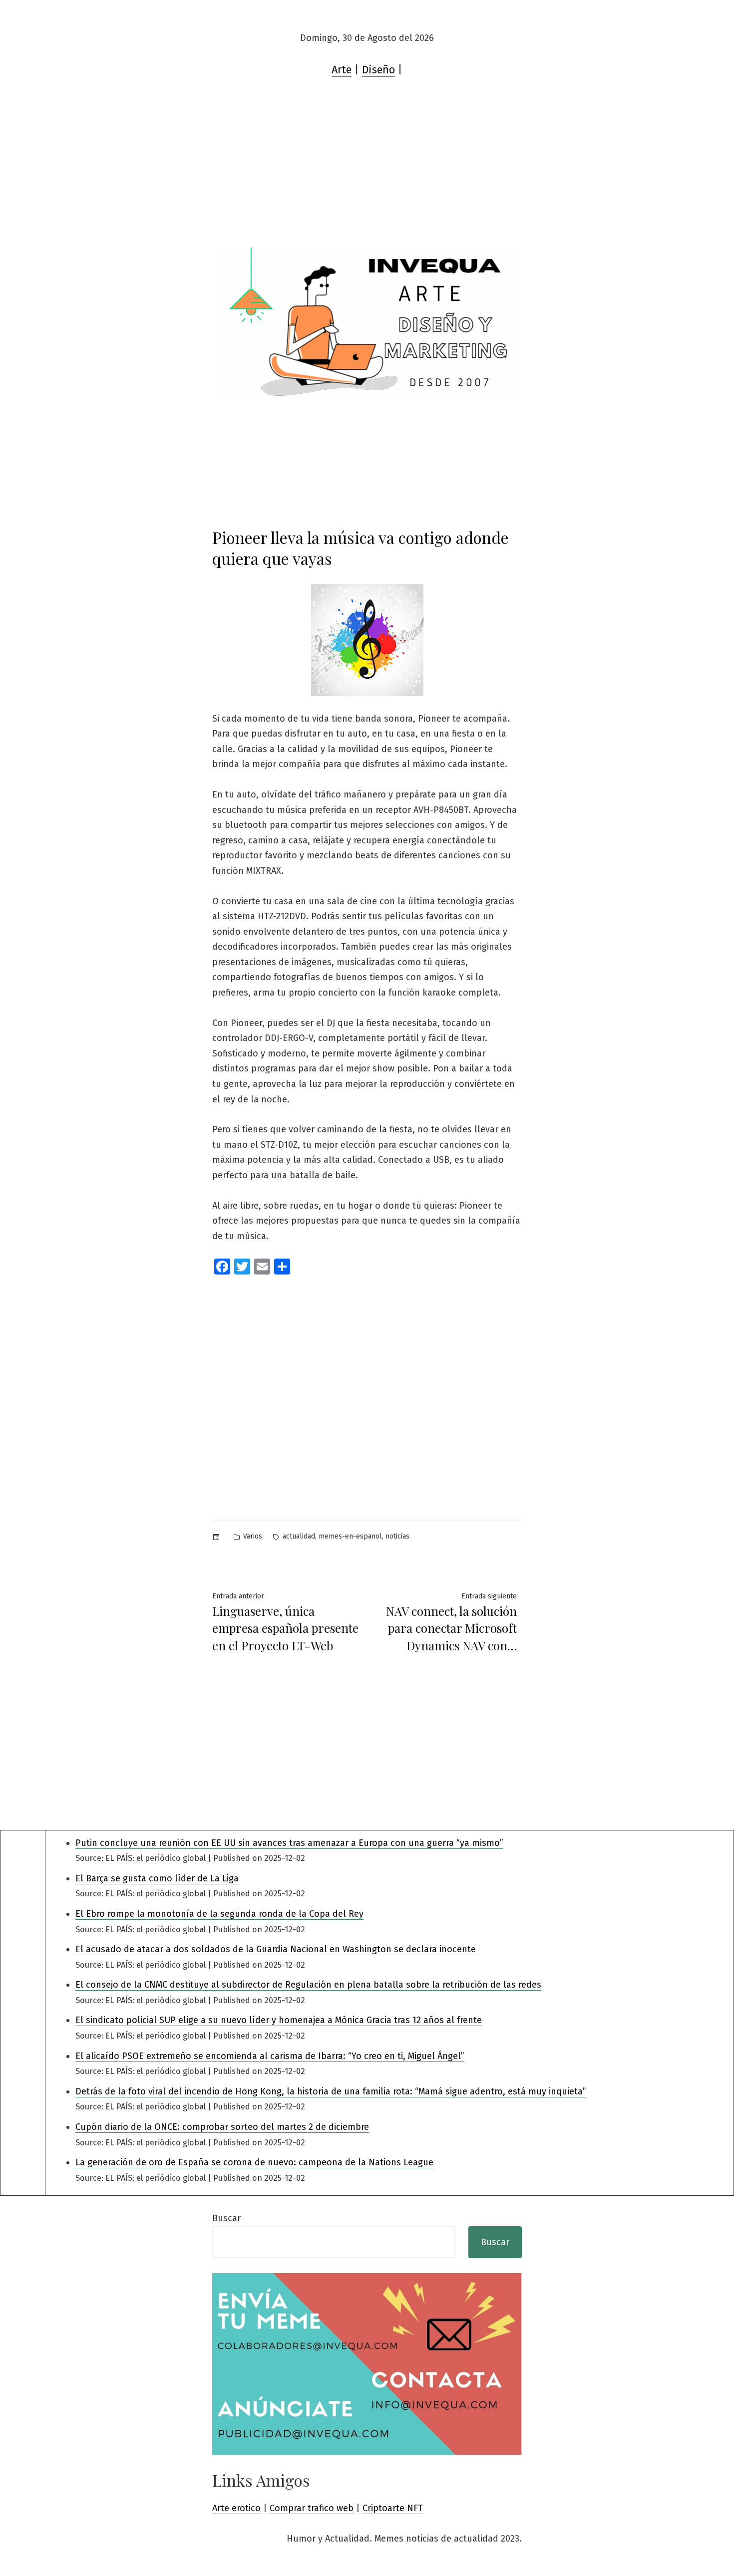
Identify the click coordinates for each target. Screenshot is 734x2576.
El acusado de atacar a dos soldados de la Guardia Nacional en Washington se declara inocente (276, 1949)
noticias (397, 1536)
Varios (253, 1536)
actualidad (299, 1536)
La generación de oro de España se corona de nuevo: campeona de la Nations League (254, 2162)
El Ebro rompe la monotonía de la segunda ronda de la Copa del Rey (219, 1914)
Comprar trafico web (312, 2508)
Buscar (226, 2218)
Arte (342, 70)
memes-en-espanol (350, 1536)
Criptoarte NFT (393, 2508)
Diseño (378, 70)
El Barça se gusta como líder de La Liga (157, 1878)
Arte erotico (236, 2508)
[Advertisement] (367, 173)
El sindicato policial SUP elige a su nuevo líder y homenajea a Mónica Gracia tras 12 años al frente (279, 2020)
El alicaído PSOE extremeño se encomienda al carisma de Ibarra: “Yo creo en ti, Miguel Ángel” (270, 2056)
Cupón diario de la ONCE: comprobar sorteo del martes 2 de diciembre (222, 2127)
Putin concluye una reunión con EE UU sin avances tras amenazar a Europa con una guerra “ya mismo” (289, 1843)
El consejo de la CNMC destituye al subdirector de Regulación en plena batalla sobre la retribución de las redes (308, 1985)
